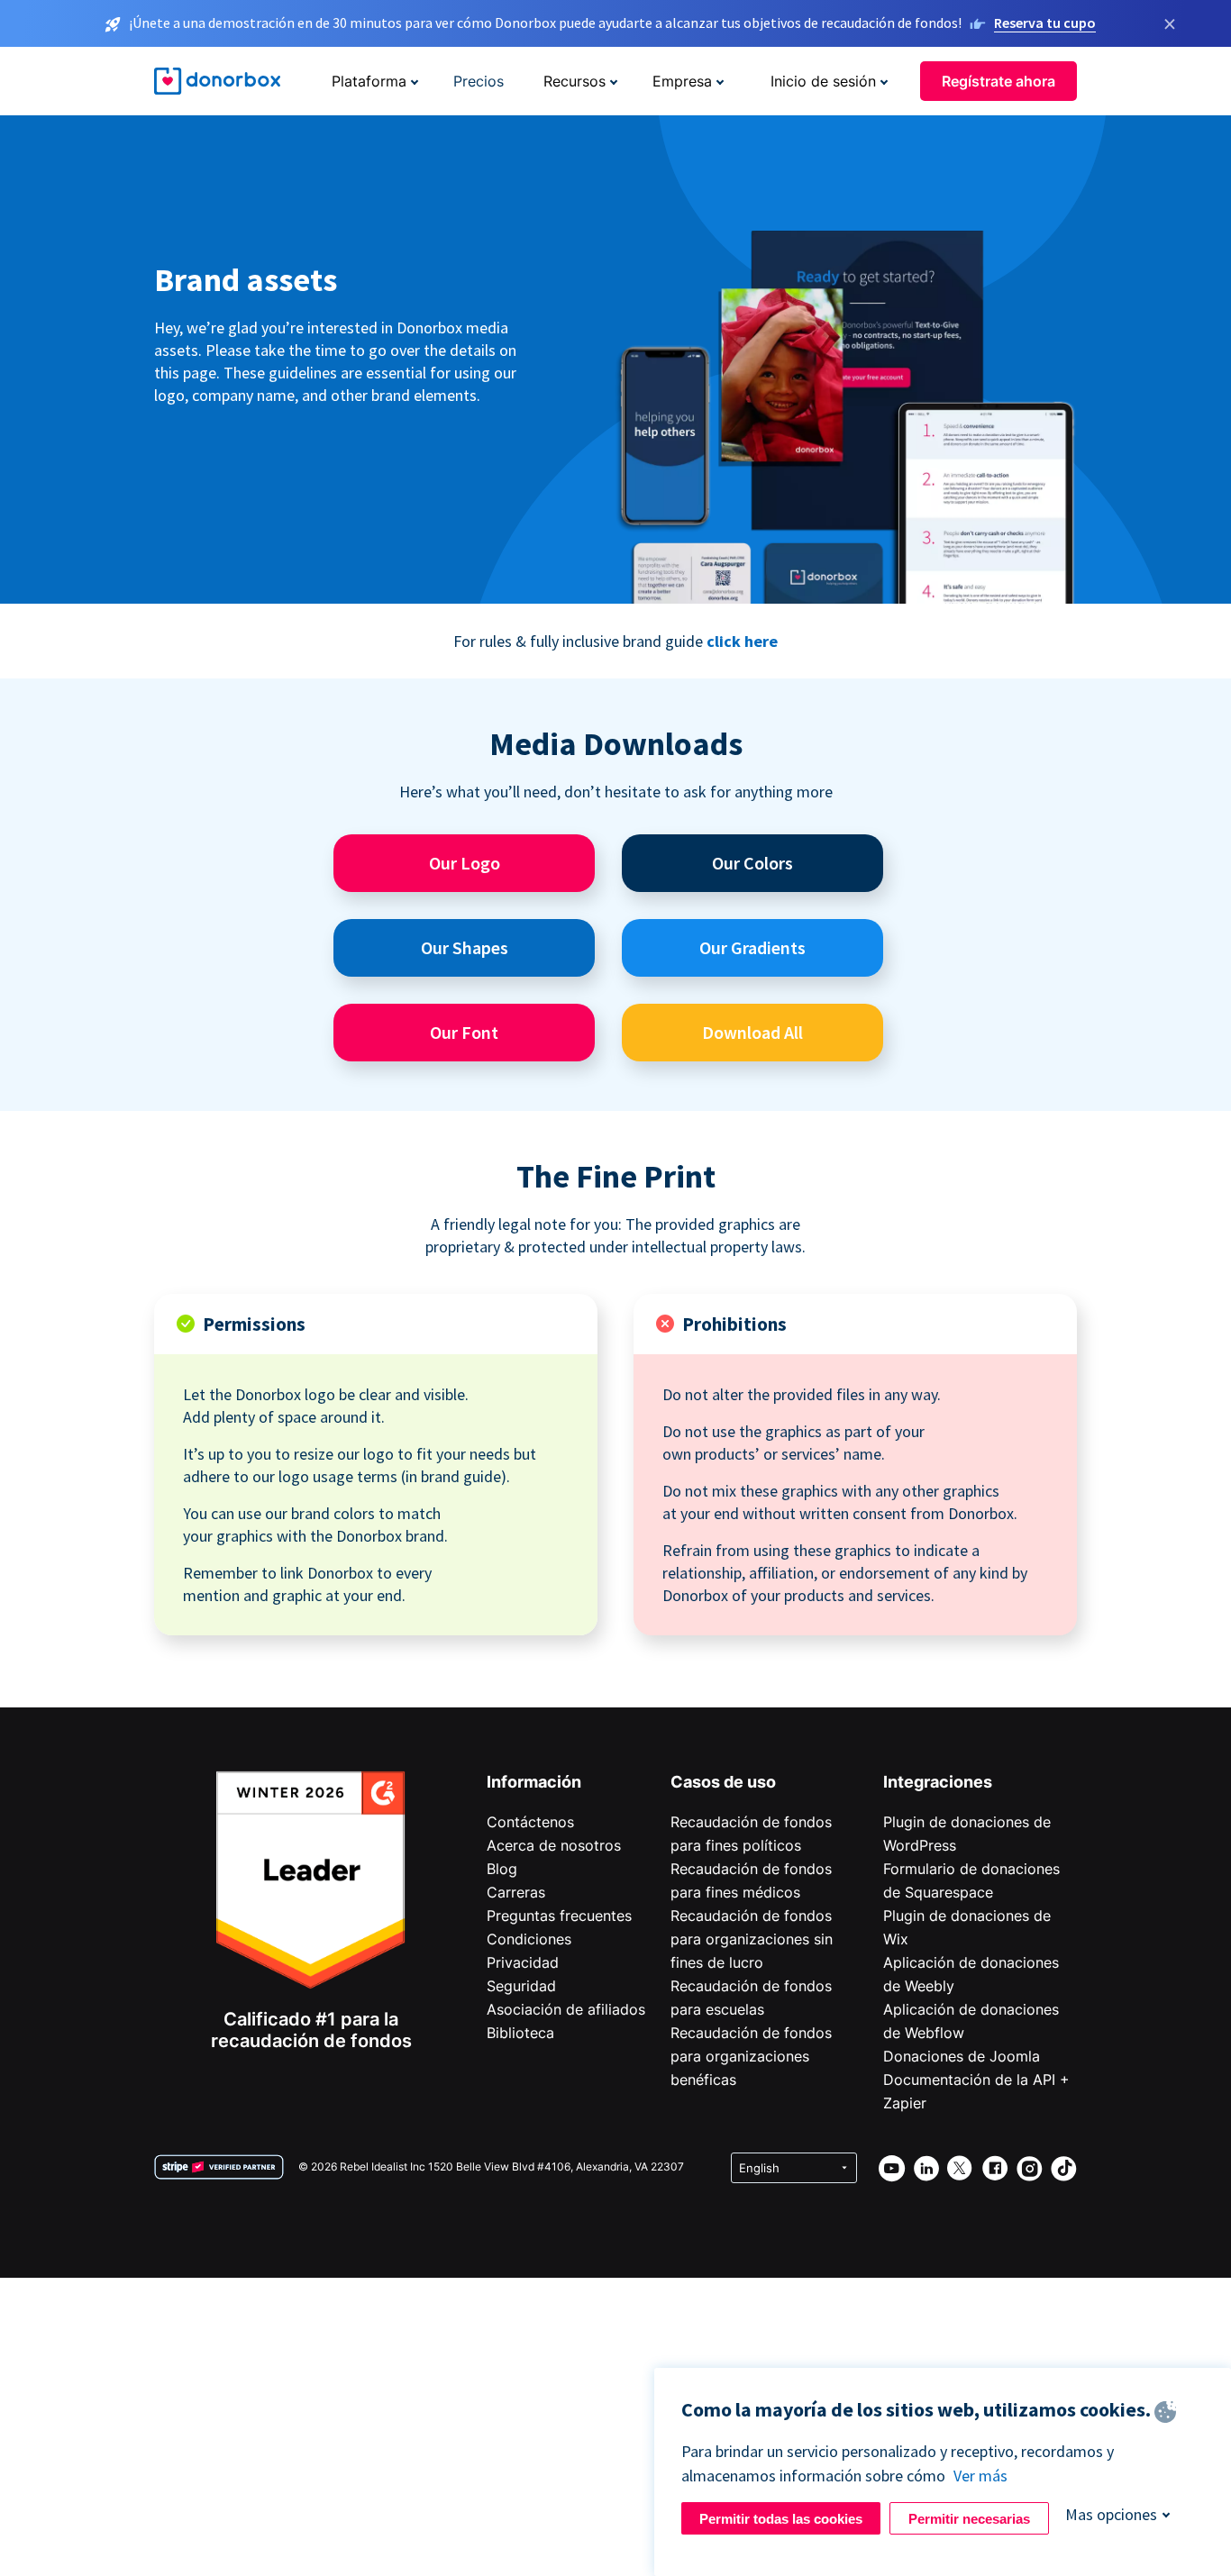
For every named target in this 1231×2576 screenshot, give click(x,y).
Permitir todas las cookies (781, 2519)
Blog (502, 1869)
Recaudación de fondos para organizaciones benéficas (751, 2056)
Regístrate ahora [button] (998, 81)
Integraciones (938, 1782)
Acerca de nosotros (554, 1845)
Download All (752, 1032)
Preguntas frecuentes (559, 1916)
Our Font (464, 1032)
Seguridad (521, 1986)
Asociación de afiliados (566, 2009)
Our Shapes (465, 947)
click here (742, 641)
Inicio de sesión (823, 81)
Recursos (574, 81)
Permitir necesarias (969, 2519)
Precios (479, 81)
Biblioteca (520, 2033)
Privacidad (523, 1962)
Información (534, 1782)
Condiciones (529, 1939)
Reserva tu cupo (1045, 23)
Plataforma (369, 81)
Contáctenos (530, 1822)
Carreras (516, 1892)
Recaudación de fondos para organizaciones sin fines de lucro (752, 1939)
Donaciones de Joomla (962, 2056)
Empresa (682, 81)
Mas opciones (1111, 2514)
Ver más (980, 2476)
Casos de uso (723, 1782)
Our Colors (752, 863)
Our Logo (465, 863)
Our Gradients (752, 947)
